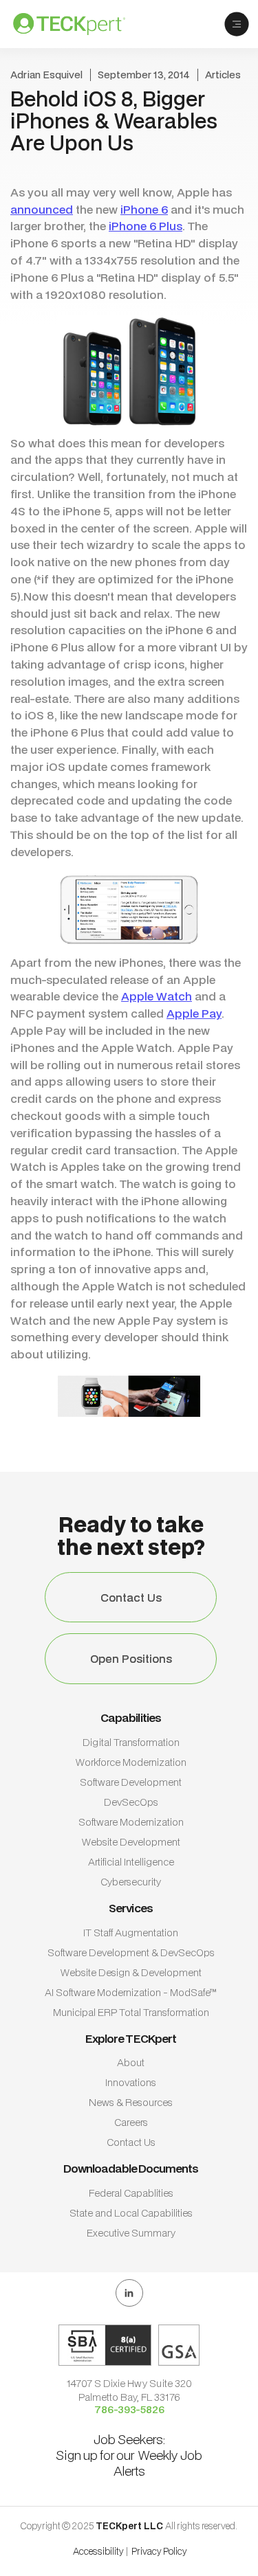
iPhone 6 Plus (146, 226)
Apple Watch (157, 996)
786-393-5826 (129, 2410)
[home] (79, 24)
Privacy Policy (159, 2551)
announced (42, 209)
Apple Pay (194, 1013)
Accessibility (98, 2551)
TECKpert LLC (130, 2526)
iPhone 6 (144, 209)
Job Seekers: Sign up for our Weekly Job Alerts (129, 2455)
